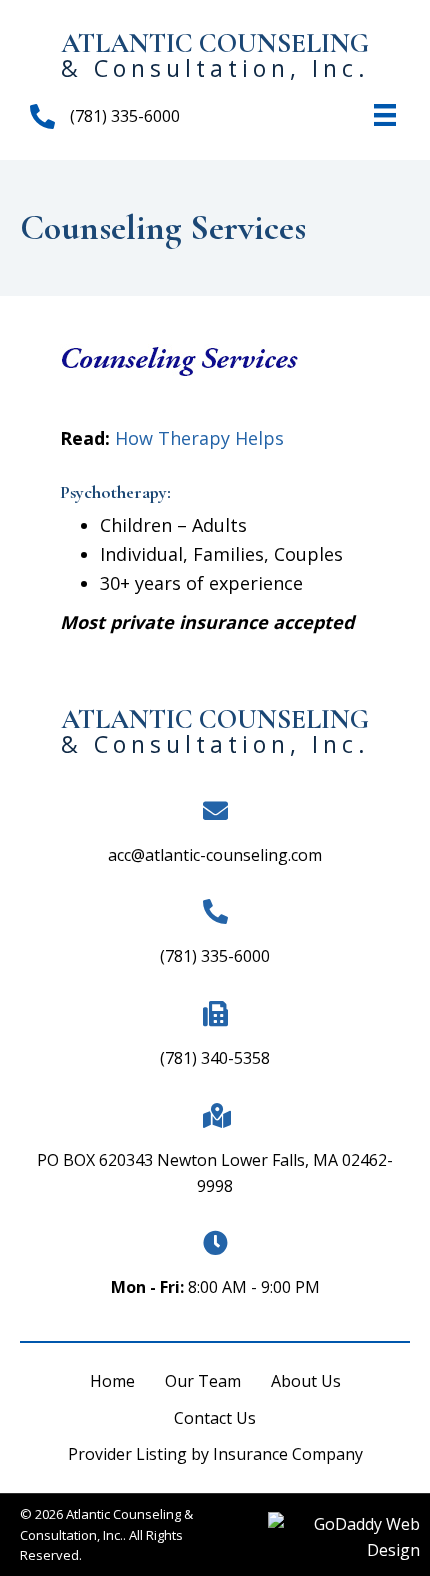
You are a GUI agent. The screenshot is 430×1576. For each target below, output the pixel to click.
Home (112, 1381)
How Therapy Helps (199, 438)
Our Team (203, 1381)
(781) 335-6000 (215, 956)
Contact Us (215, 1418)
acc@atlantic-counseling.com (215, 855)
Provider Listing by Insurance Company (215, 1454)
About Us (306, 1381)
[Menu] (385, 115)
